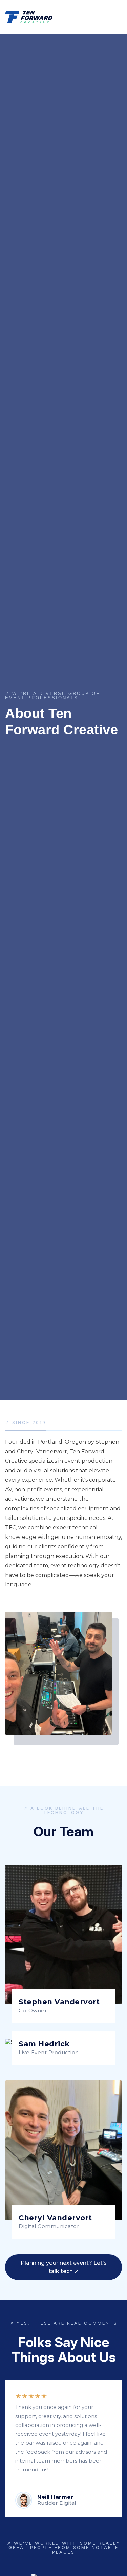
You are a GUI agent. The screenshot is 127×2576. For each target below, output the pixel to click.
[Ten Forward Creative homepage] (29, 16)
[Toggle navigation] (118, 19)
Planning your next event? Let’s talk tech (64, 2267)
